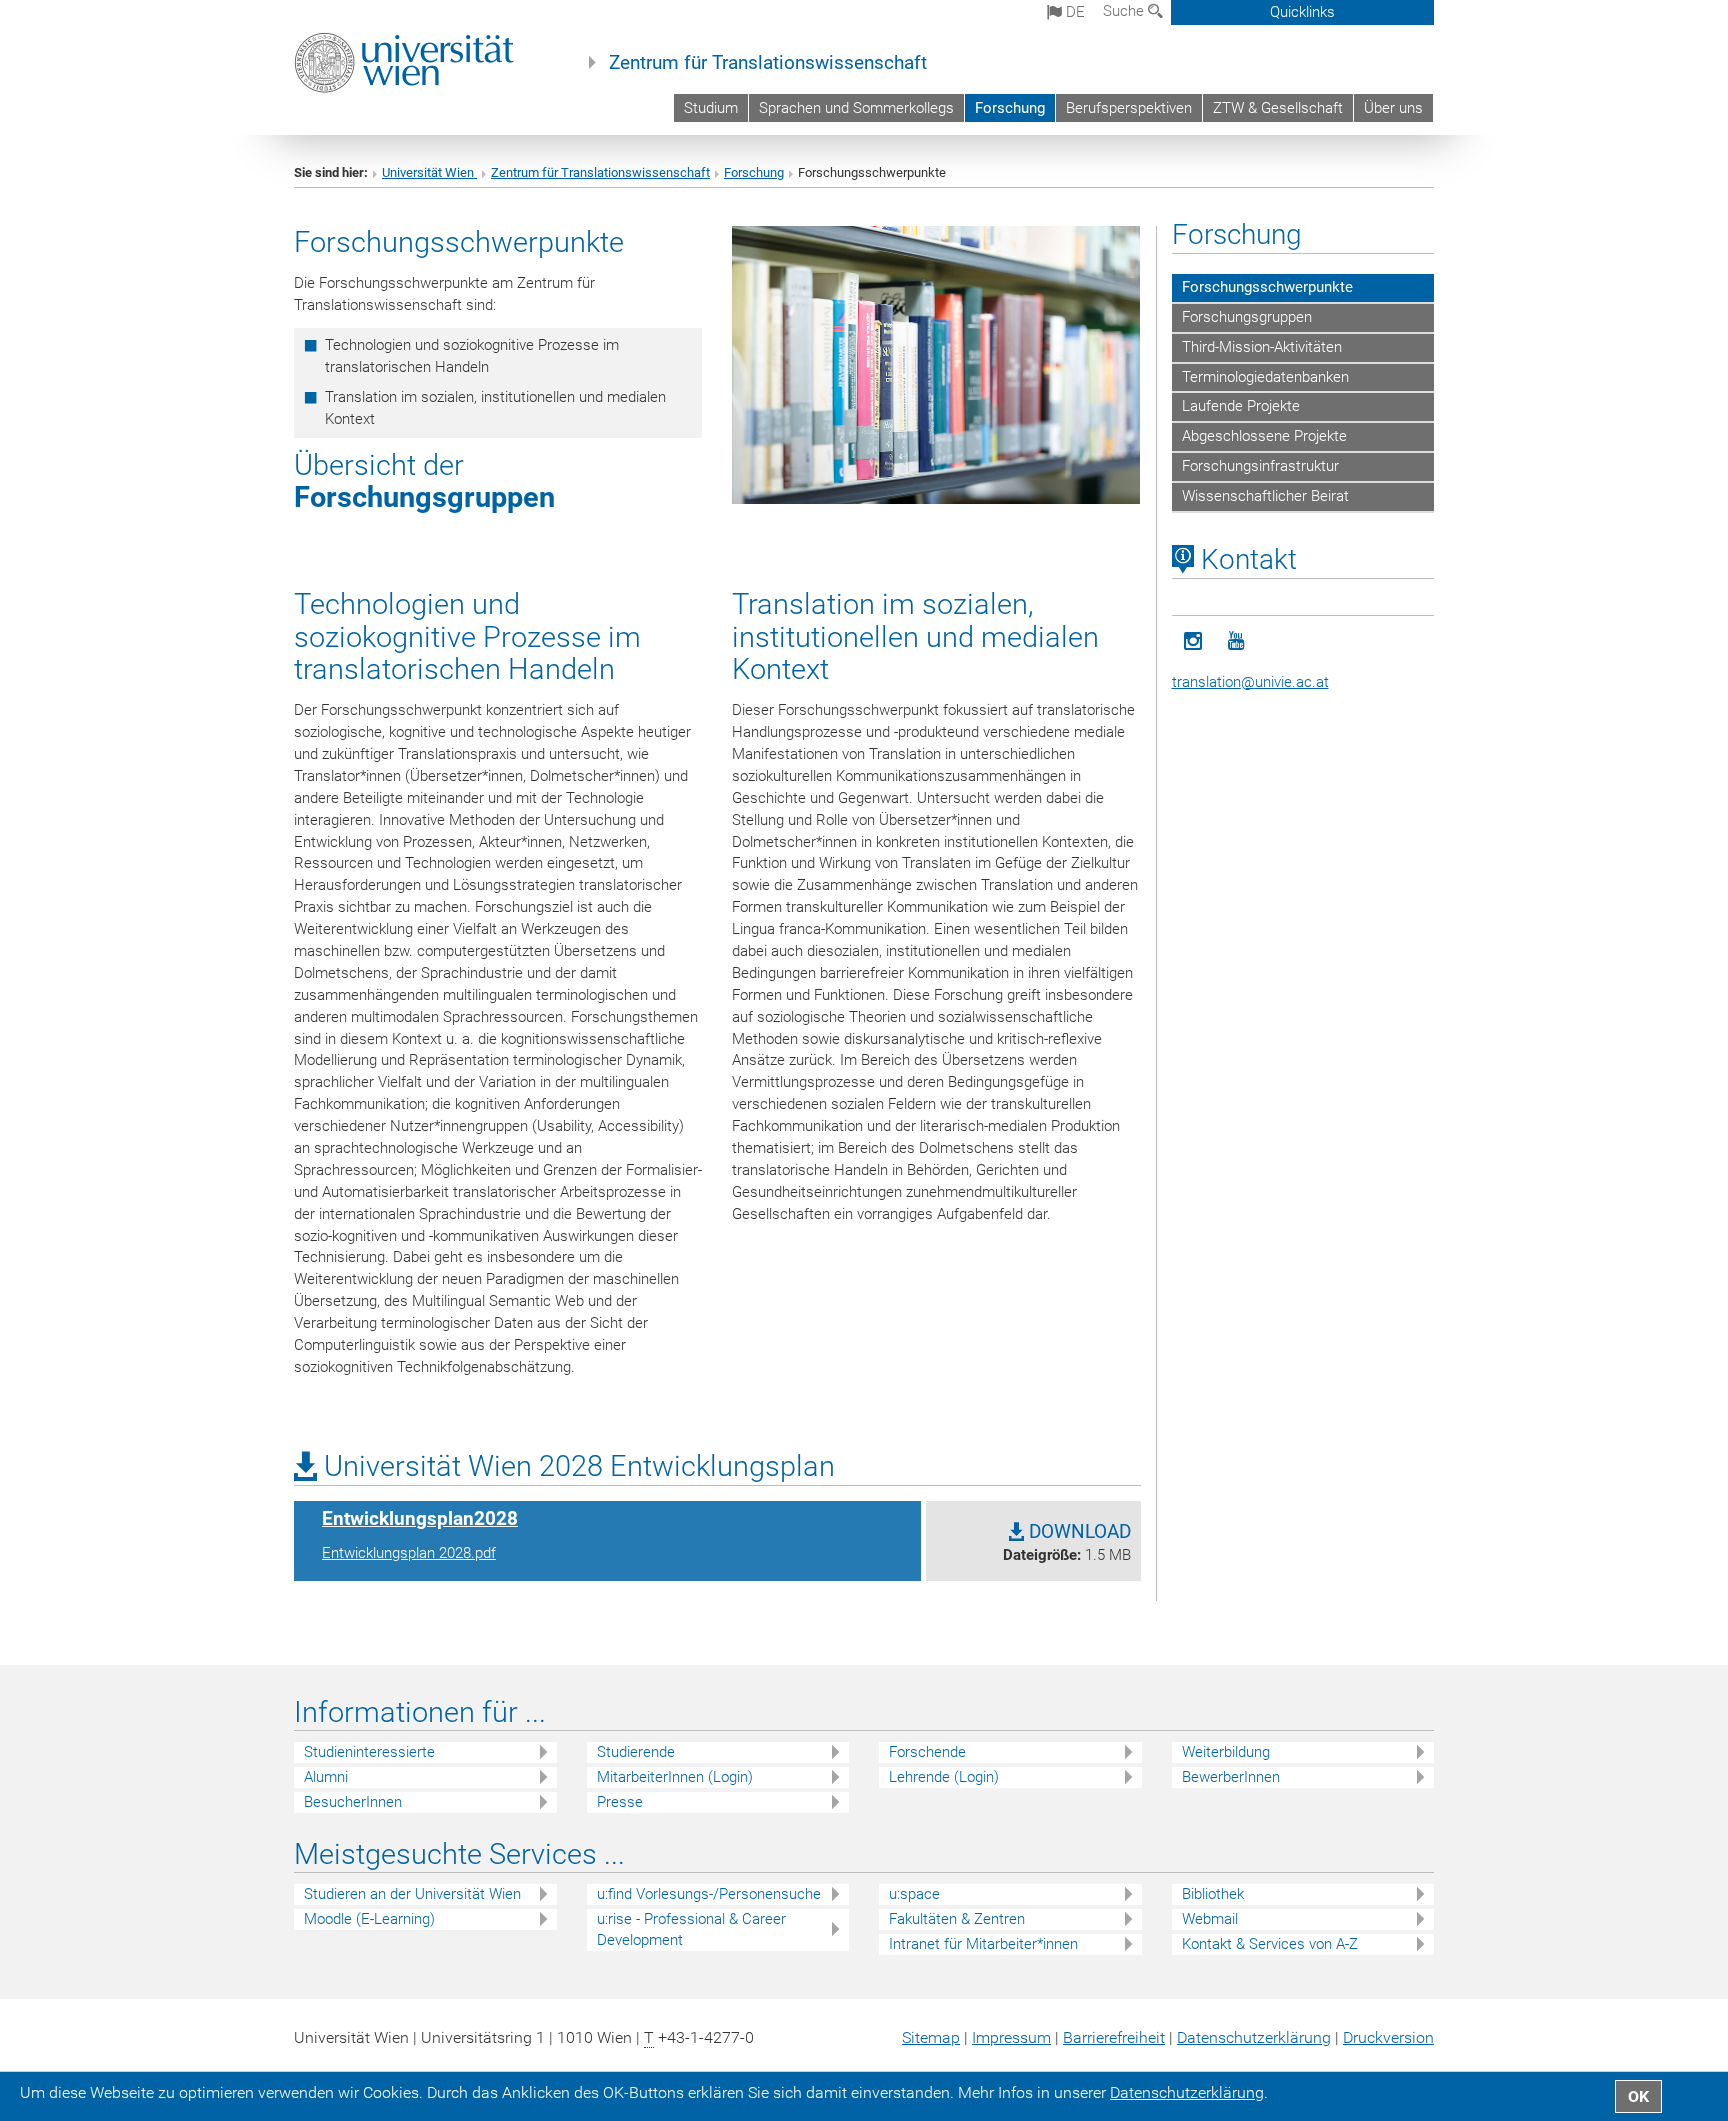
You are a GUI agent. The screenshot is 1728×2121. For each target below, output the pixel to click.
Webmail (1210, 1919)
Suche (1125, 11)
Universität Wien (429, 172)
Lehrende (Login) (944, 1777)
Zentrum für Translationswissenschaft (768, 63)
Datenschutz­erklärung (1254, 2037)
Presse (620, 1802)
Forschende (927, 1752)
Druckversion (1388, 2037)
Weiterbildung (1226, 1752)
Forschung (1010, 108)
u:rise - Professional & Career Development (691, 1929)
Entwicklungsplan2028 (420, 1519)
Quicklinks (1302, 12)
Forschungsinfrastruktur (1260, 466)
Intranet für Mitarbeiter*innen (983, 1944)
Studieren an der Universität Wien (412, 1894)
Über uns (1393, 108)
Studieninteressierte (369, 1752)
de (1073, 12)
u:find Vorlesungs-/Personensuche (709, 1894)
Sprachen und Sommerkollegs (856, 108)
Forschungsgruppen (424, 497)
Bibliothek (1213, 1894)
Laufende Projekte (1241, 406)
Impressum (1011, 2037)
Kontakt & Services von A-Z (1270, 1944)
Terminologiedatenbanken (1265, 377)
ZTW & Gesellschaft (1278, 108)
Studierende (636, 1752)
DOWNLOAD (1077, 1532)
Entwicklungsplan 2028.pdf (409, 1553)
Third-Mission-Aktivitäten (1262, 347)
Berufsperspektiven (1129, 108)
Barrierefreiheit (1114, 2037)
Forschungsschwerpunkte (1267, 287)
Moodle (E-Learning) (369, 1919)
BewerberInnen (1231, 1777)
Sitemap (931, 2037)
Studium (711, 108)
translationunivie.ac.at (1250, 682)
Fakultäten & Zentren (957, 1919)
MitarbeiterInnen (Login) (675, 1777)
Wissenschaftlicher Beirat (1265, 496)
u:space (914, 1894)
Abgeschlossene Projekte (1264, 436)
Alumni (326, 1777)
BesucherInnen (353, 1802)
